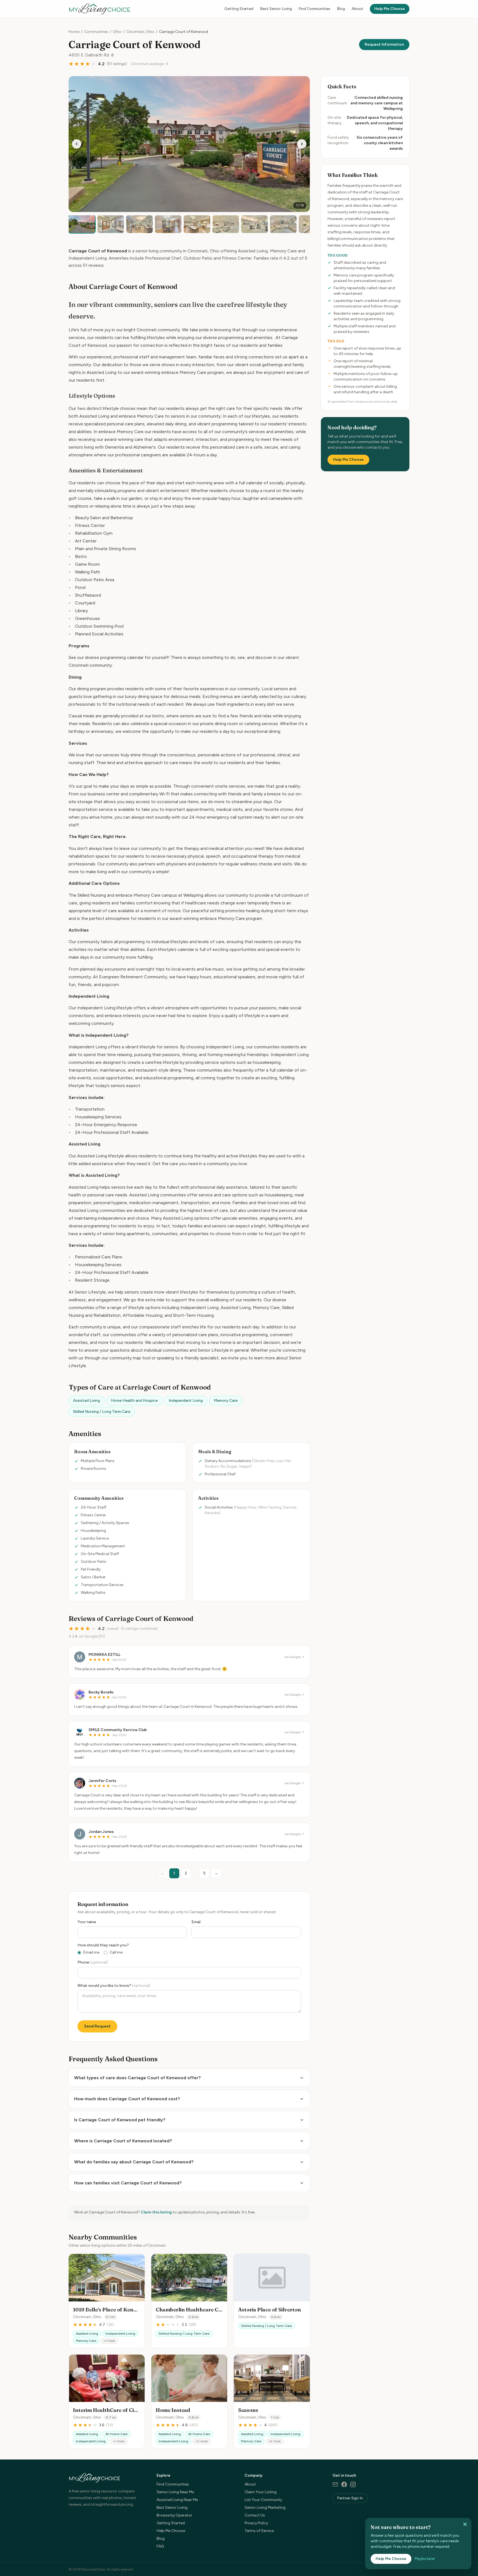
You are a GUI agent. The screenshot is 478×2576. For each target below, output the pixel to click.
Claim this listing (156, 2212)
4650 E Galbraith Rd (89, 55)
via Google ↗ (294, 1657)
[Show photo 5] (197, 224)
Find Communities (314, 9)
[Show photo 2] (111, 224)
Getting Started (239, 9)
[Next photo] (302, 144)
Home (74, 32)
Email (196, 1922)
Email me (91, 1952)
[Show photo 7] (254, 224)
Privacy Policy (256, 2523)
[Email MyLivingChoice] (335, 2484)
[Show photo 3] (139, 224)
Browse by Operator (174, 2515)
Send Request (97, 2026)
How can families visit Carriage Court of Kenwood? (128, 2183)
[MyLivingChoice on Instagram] (353, 2484)
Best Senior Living (276, 9)
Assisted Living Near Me (177, 2500)
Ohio (117, 32)
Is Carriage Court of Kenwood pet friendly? (120, 2120)
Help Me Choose (390, 9)
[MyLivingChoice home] (100, 9)
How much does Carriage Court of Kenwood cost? (127, 2099)
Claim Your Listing (261, 2492)
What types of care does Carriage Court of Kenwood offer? (137, 2078)
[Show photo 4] (168, 224)
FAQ (160, 2546)
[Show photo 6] (226, 224)
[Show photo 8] (283, 224)
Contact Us (255, 2515)
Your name (87, 1922)
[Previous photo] (77, 144)
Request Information (384, 44)
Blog (341, 9)
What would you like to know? (114, 1986)
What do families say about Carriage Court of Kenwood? (134, 2162)
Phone (93, 1962)
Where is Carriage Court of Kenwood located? (123, 2141)
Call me (116, 1952)
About (357, 9)
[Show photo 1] (82, 224)
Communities (96, 32)
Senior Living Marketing (265, 2508)
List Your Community (263, 2500)
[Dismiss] (465, 2524)
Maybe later (425, 2559)
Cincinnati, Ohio (140, 32)
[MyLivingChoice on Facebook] (344, 2484)
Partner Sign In (350, 2498)
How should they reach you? (103, 1945)
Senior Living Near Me (175, 2492)
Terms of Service (259, 2531)
